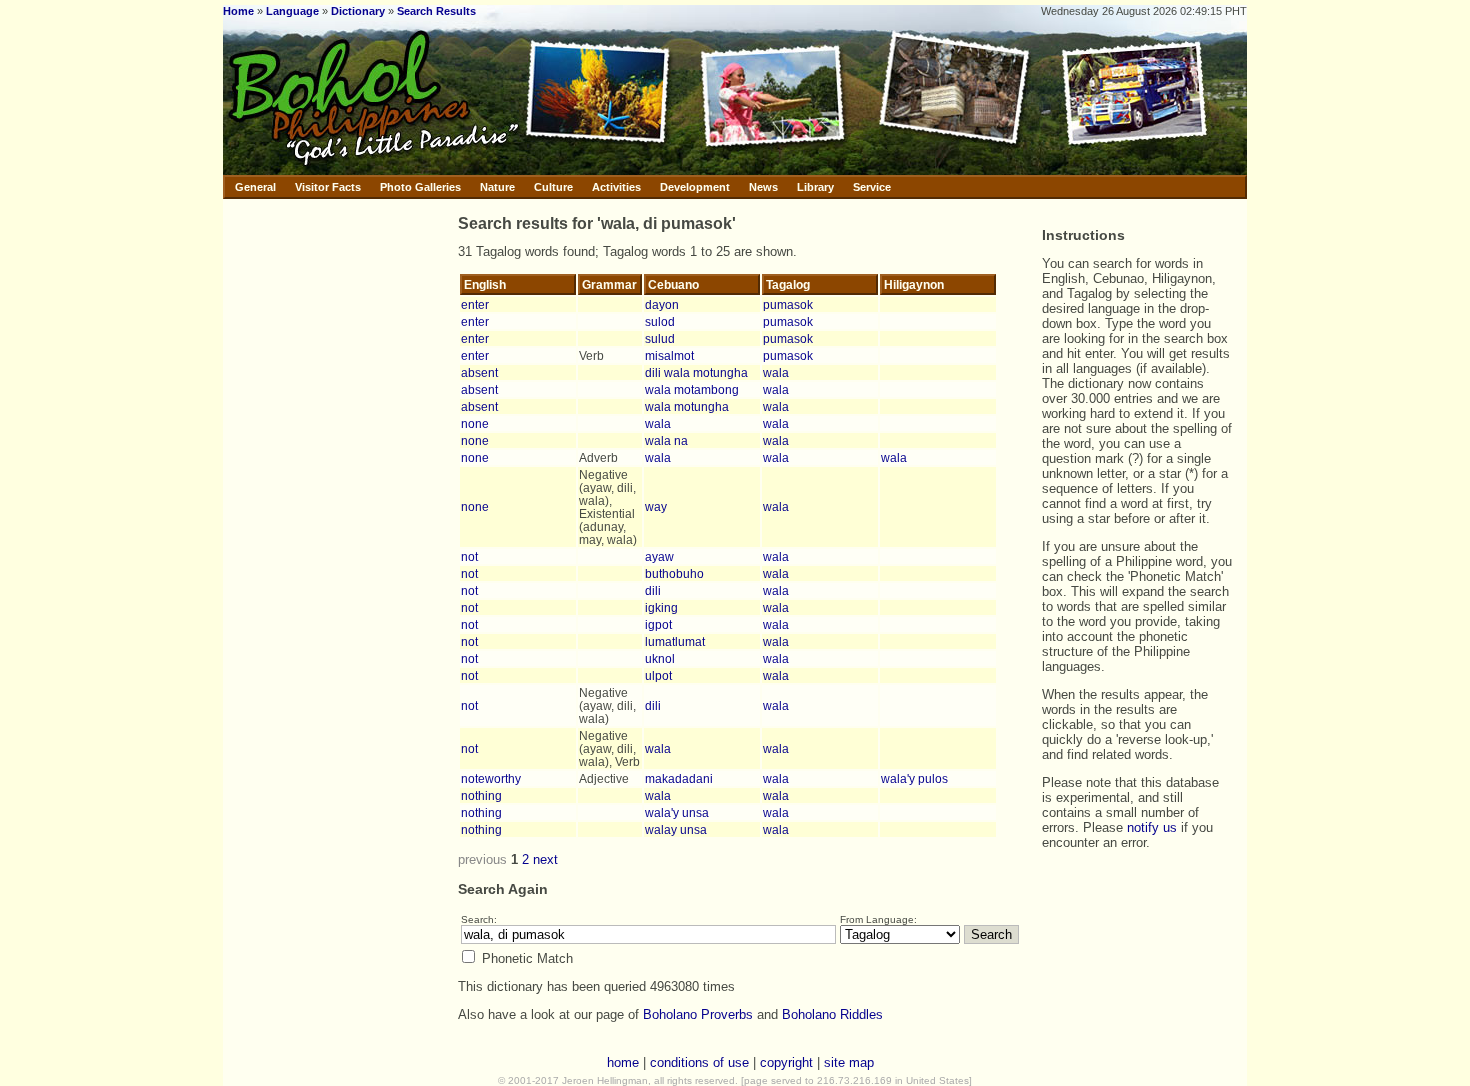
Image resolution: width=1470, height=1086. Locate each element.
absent (479, 372)
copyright (786, 1062)
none (475, 423)
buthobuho (674, 573)
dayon (662, 304)
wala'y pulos (914, 778)
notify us (1152, 827)
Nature (497, 187)
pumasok (788, 304)
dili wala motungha (696, 372)
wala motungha (687, 406)
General (255, 187)
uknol (660, 658)
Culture (553, 187)
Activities (616, 187)
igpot (658, 624)
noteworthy (491, 778)
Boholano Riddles (832, 1014)
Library (815, 187)
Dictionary (358, 11)
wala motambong (692, 389)
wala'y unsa (677, 812)
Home (238, 11)
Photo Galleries (420, 187)
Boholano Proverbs (698, 1014)
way (656, 506)
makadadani (679, 778)
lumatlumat (675, 641)
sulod (660, 321)
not (469, 556)
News (763, 187)
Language (292, 11)
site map (849, 1062)
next (545, 859)
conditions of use (699, 1062)
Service (872, 187)
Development (695, 187)
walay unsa (676, 829)
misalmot (669, 355)
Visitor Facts (328, 187)
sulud (660, 338)
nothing (481, 795)
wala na (666, 440)
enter (475, 304)
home (623, 1062)
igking (661, 607)
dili (653, 590)
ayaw (659, 556)
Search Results (436, 11)
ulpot (658, 675)
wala (776, 372)
